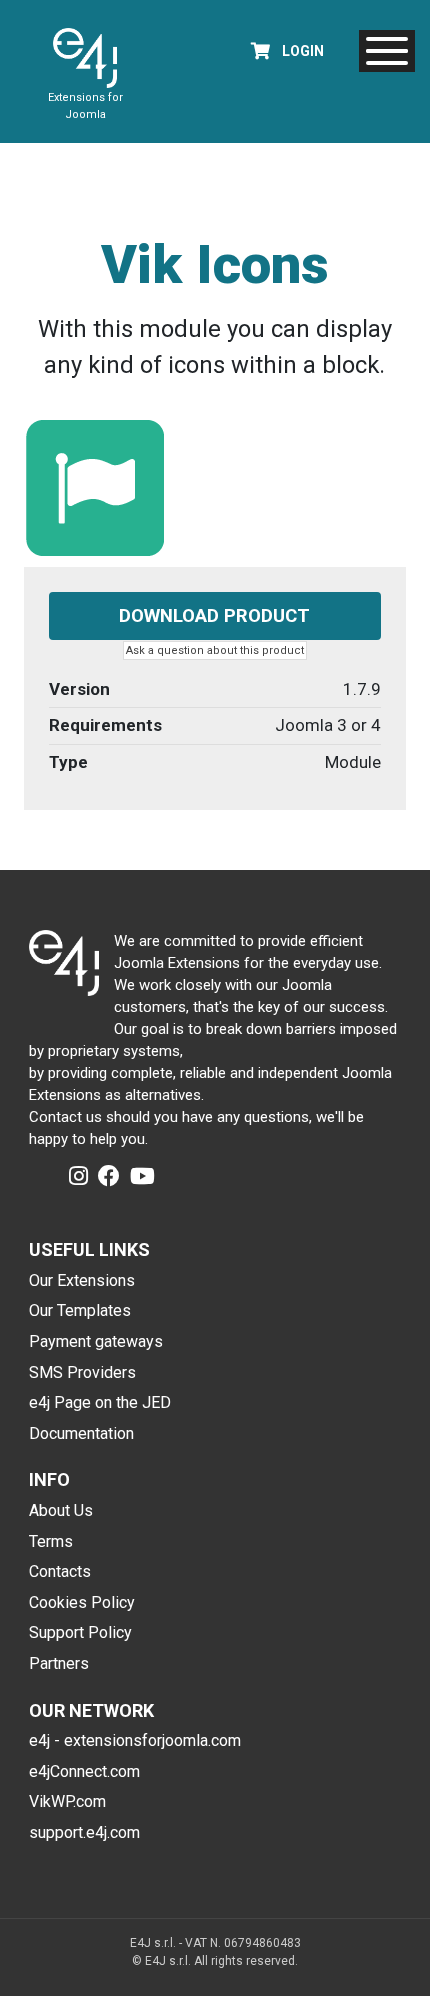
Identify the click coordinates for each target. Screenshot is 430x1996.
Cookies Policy (82, 1602)
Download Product (214, 616)
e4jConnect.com (84, 1771)
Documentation (81, 1433)
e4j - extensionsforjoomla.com (135, 1740)
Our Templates (80, 1310)
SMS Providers (82, 1372)
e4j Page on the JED (100, 1402)
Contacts (60, 1571)
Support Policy (80, 1632)
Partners (59, 1663)
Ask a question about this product (215, 650)
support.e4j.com (84, 1832)
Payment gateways (96, 1341)
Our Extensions (82, 1280)
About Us (61, 1510)
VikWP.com (67, 1801)
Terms (51, 1541)
